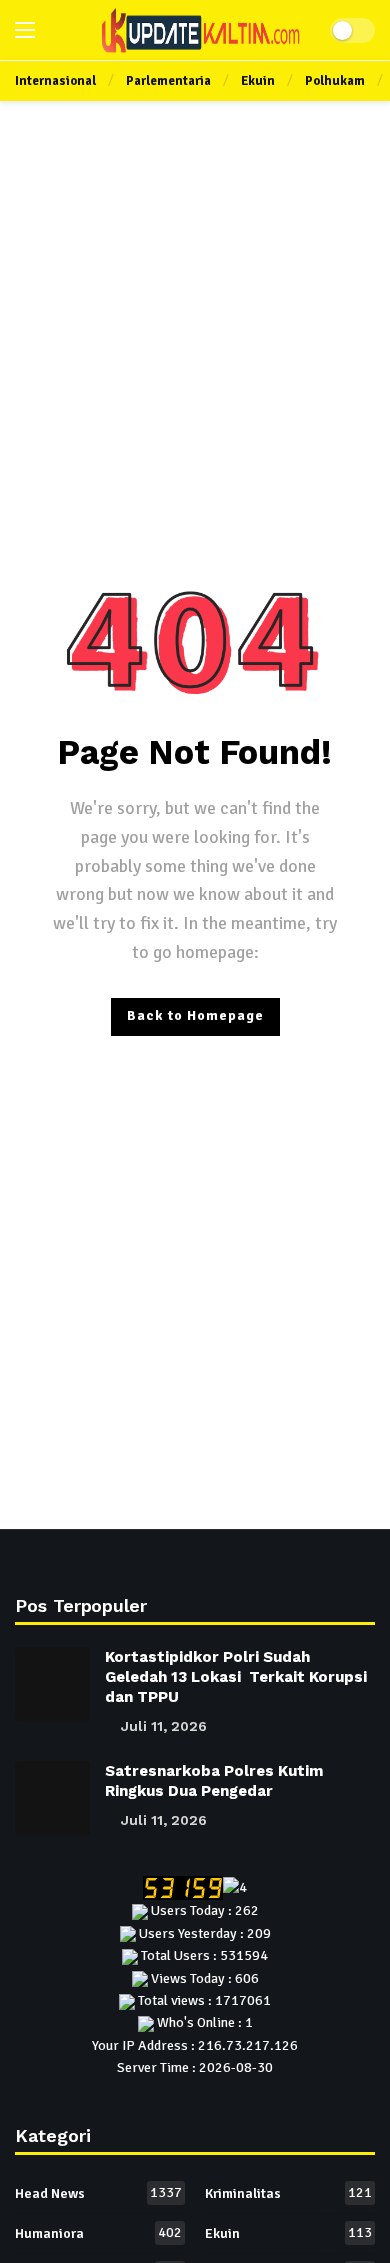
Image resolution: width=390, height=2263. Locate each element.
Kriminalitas (288, 2193)
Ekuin (288, 2233)
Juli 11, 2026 (164, 1726)
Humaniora (98, 2233)
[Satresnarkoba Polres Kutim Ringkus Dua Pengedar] (52, 1798)
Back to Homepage (195, 1015)
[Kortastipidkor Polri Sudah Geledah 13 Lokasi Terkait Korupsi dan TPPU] (52, 1684)
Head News (98, 2193)
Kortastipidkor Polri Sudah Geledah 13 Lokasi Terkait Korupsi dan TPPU (236, 1677)
